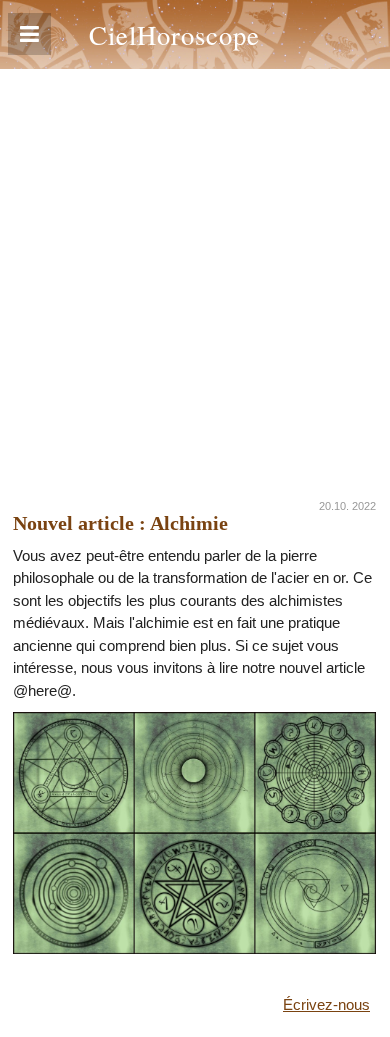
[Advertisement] (195, 274)
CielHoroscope (174, 34)
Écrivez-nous (326, 1004)
